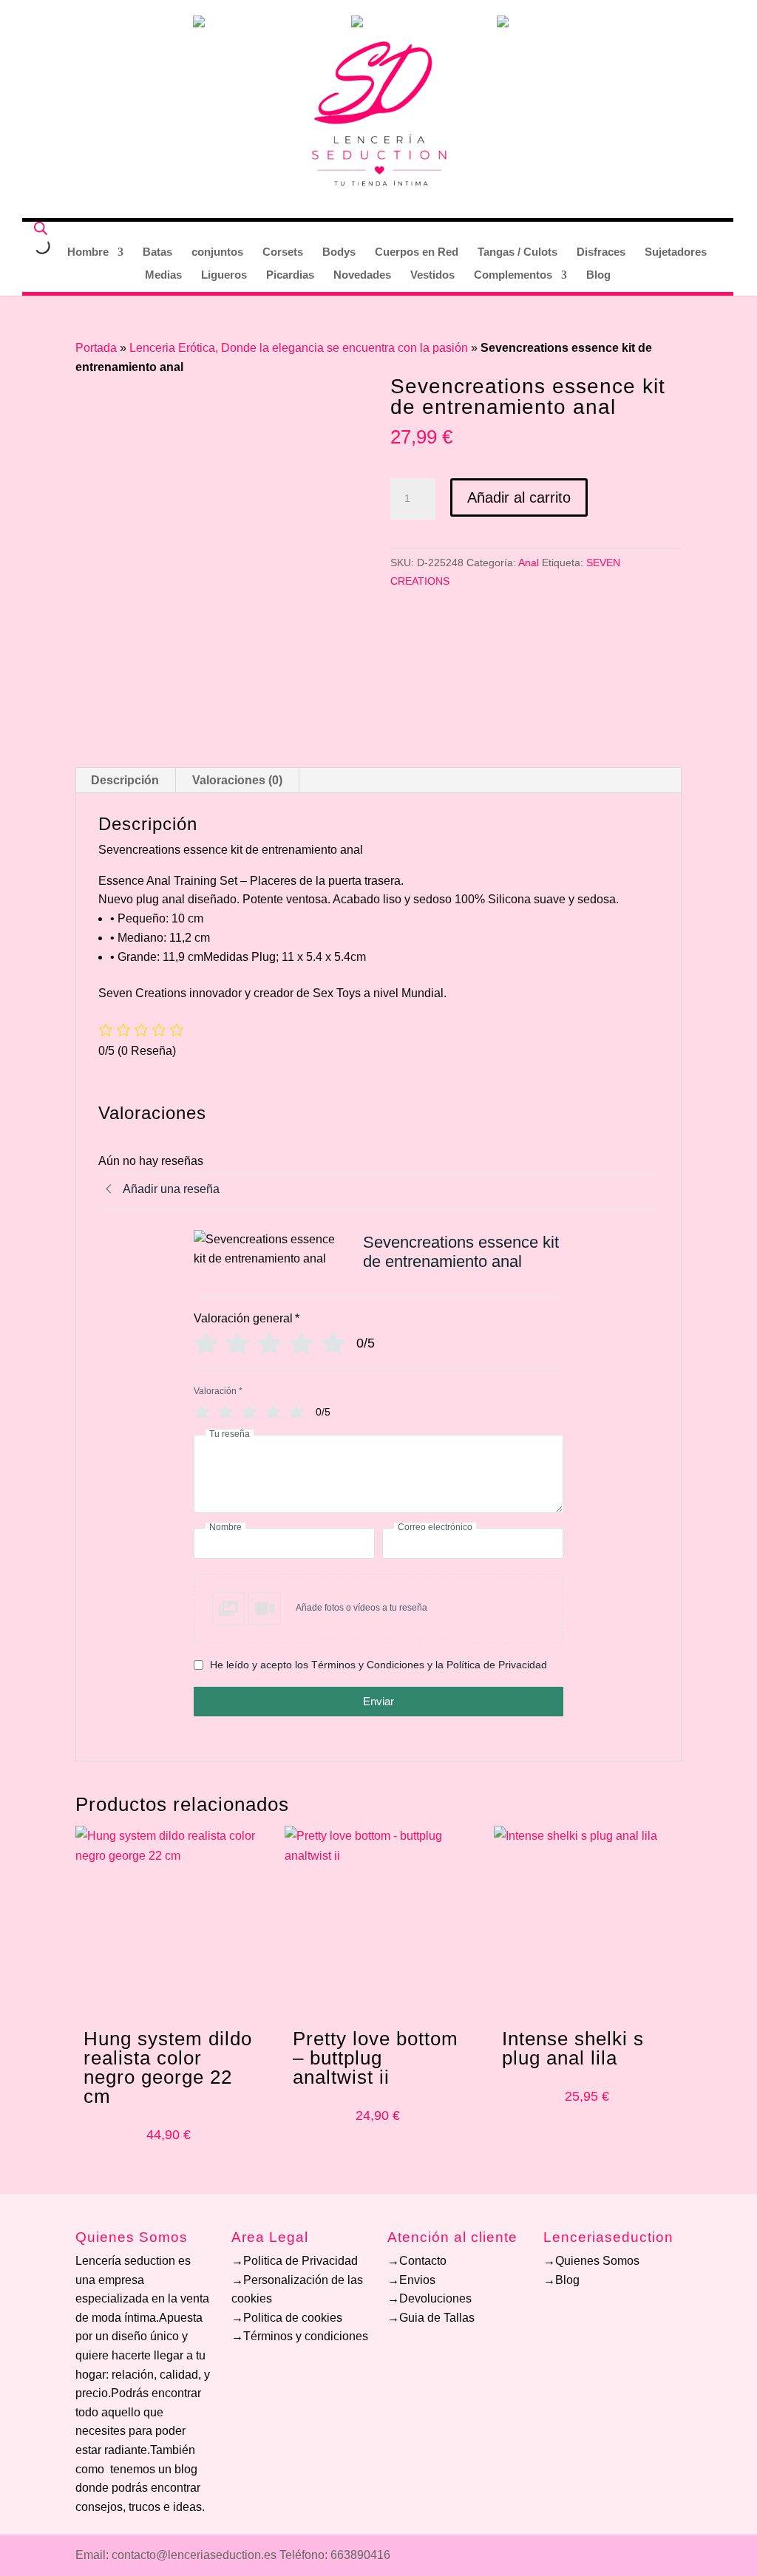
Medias (163, 275)
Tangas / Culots (517, 252)
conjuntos (217, 252)
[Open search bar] (41, 228)
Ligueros (224, 275)
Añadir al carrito (519, 497)
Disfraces (601, 252)
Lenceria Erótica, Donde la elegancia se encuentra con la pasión (299, 348)
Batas (157, 252)
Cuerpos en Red (417, 252)
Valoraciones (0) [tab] (237, 780)
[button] (378, 1608)
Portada (96, 348)
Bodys (339, 252)
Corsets (283, 252)
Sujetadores (676, 252)
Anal (529, 563)
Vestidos (432, 275)
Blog (598, 275)
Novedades (362, 275)
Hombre (88, 252)
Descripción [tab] (125, 780)
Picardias (290, 275)
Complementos (513, 275)
